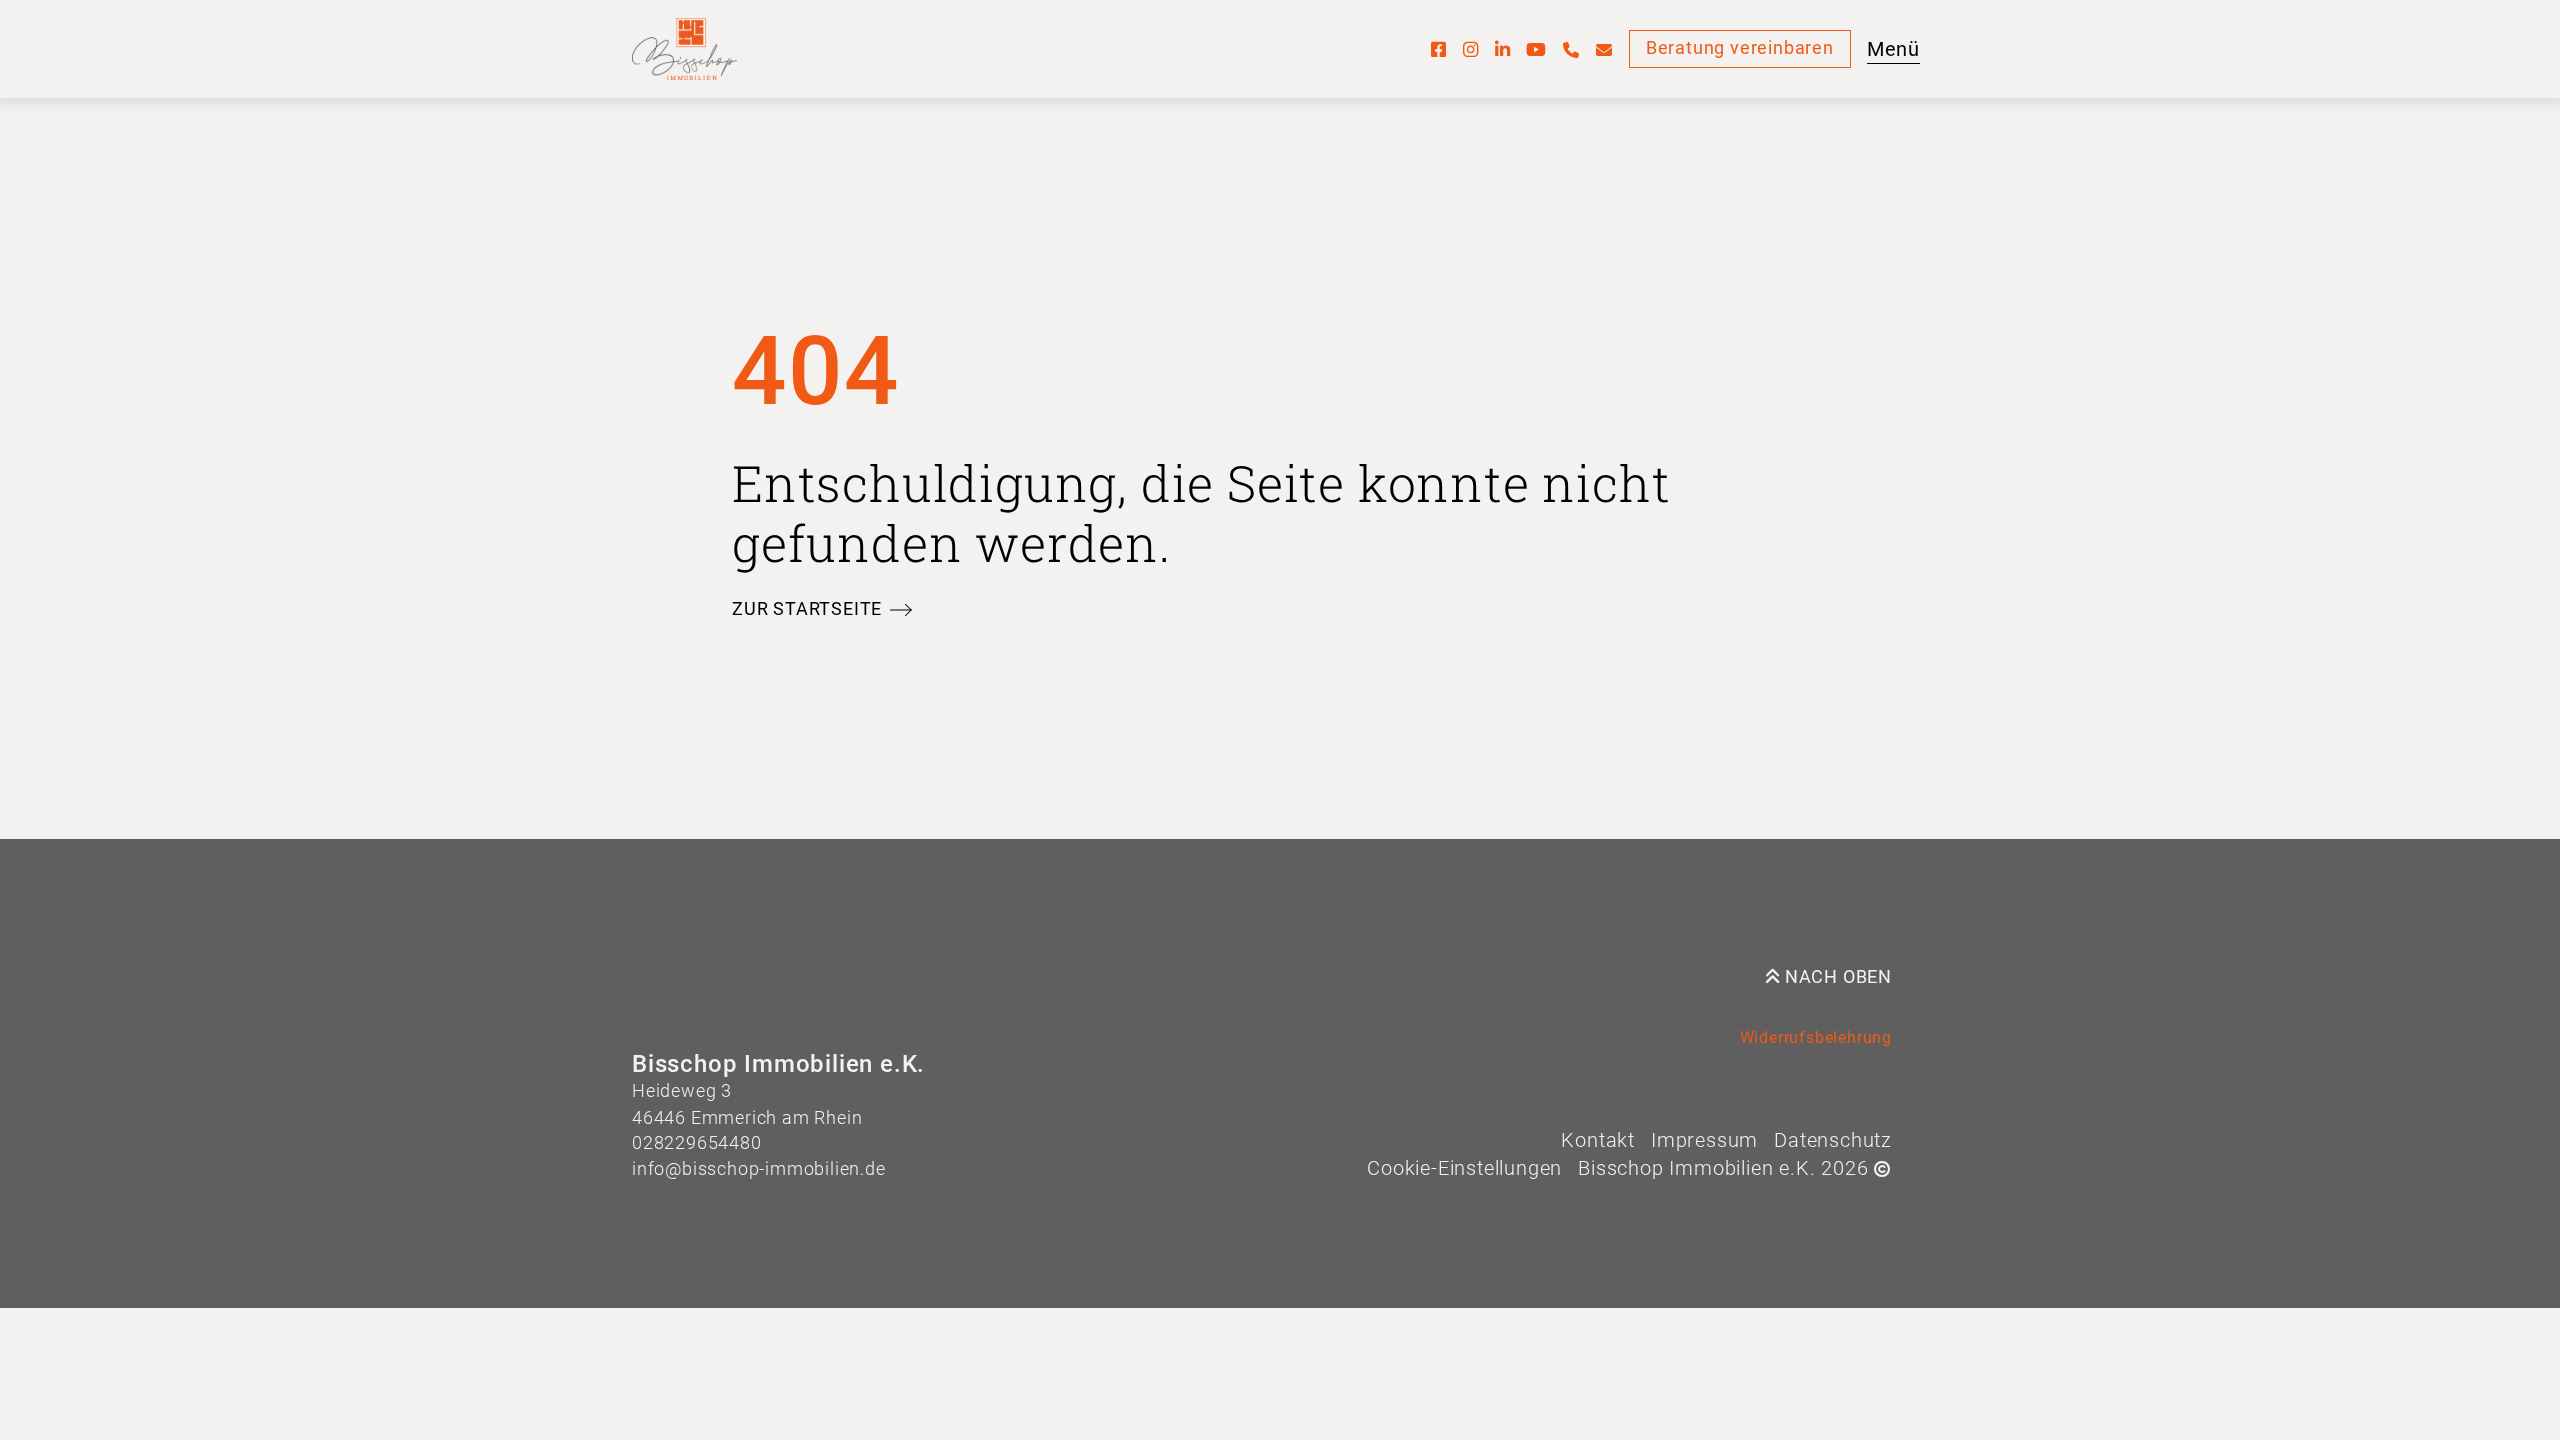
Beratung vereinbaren (1740, 48)
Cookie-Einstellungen (1464, 1168)
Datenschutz (1833, 1140)
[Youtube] (1536, 49)
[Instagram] (1471, 49)
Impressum (1704, 1140)
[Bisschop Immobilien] (684, 49)
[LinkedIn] (1503, 49)
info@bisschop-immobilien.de (759, 1169)
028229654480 (697, 1143)
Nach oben (1836, 977)
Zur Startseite (807, 609)
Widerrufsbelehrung (1816, 1037)
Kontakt (1598, 1140)
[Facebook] (1439, 49)
